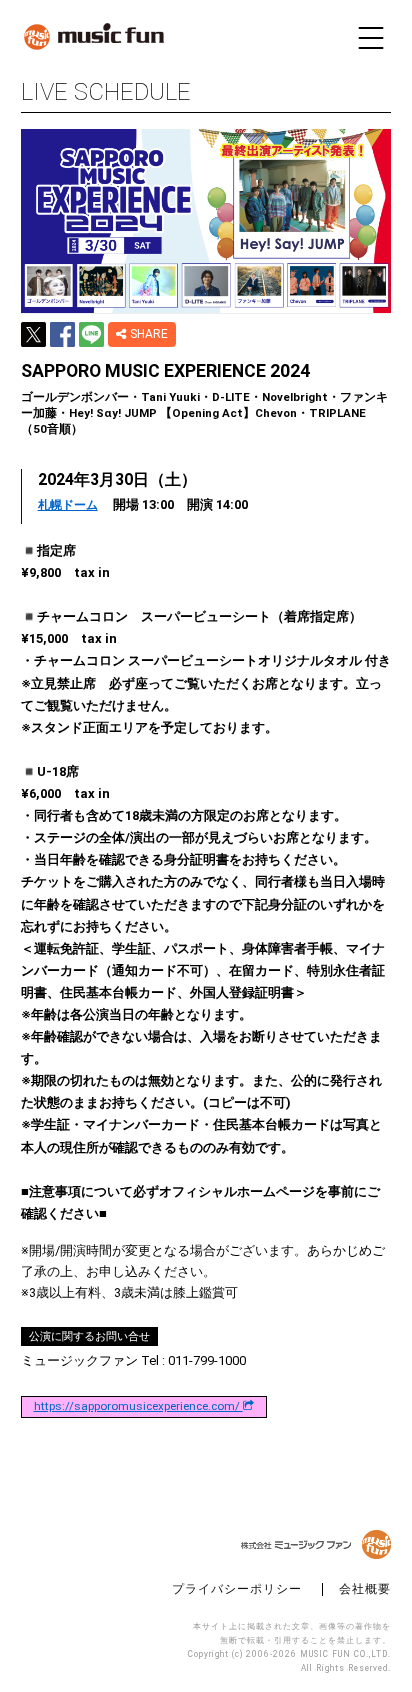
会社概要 (365, 1589)
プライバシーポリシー (237, 1589)
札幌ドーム (68, 505)
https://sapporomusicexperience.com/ (138, 1407)
